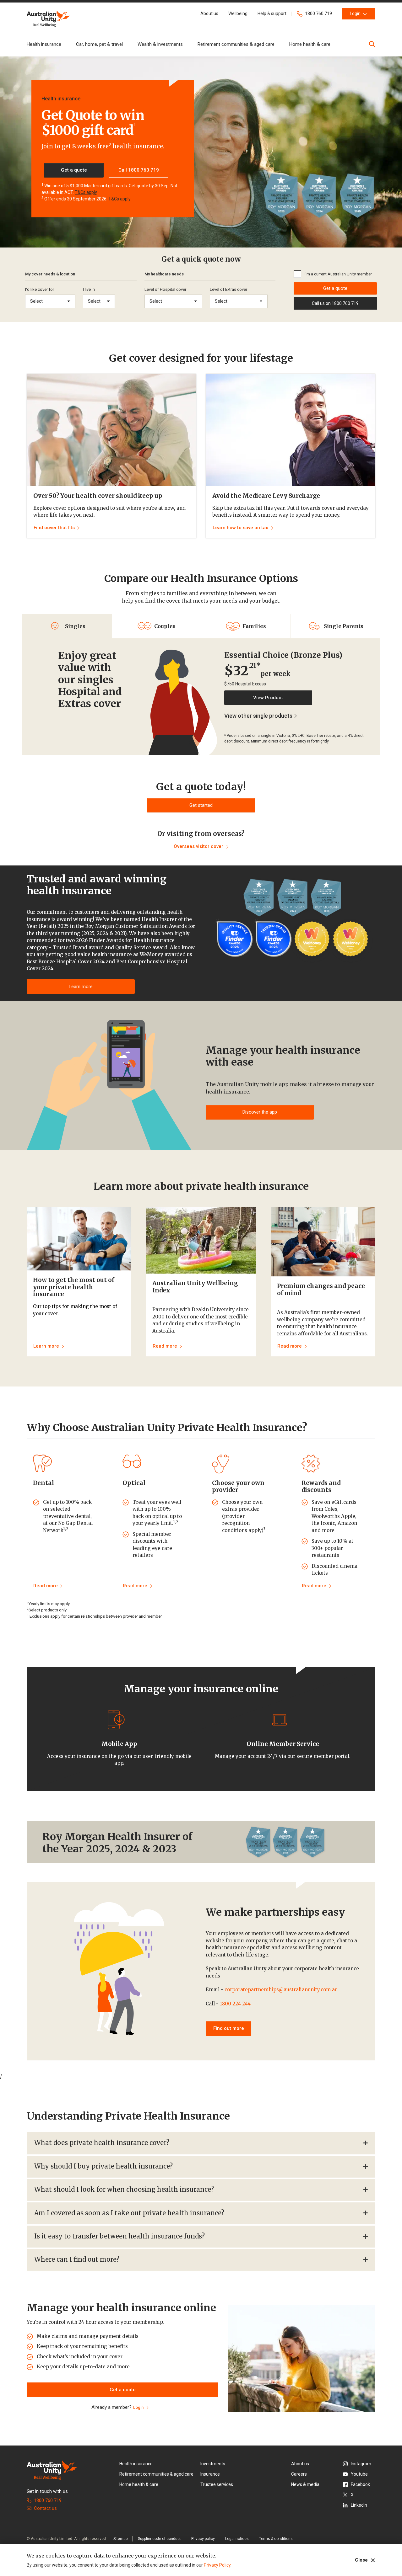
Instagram (361, 2464)
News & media (305, 2484)
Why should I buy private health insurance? (103, 2166)
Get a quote (335, 288)
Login (138, 2407)
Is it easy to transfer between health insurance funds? (120, 2236)
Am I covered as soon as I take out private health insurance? (129, 2213)
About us (300, 2464)
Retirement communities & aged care (236, 44)
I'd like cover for (40, 289)
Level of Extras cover (228, 289)
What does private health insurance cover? (102, 2143)
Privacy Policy (217, 2565)
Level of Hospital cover (165, 289)
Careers (299, 2474)
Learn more (81, 987)
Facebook (360, 2484)
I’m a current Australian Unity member (338, 274)
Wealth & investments (160, 44)
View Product (268, 698)
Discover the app (260, 1112)
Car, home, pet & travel (99, 44)
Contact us (45, 2508)
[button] (209, 14)
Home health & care (310, 44)
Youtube (359, 2474)
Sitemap (120, 2539)
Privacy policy (203, 2539)
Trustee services (217, 2484)
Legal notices (237, 2539)
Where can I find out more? (77, 2259)
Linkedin (359, 2505)
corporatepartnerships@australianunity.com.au (281, 1990)
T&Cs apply (86, 192)
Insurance (210, 2474)
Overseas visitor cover (198, 846)
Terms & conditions (276, 2539)
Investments (213, 2464)
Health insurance (44, 44)
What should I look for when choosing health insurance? (124, 2189)
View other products (258, 716)
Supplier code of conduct (159, 2539)
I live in (89, 289)
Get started (201, 805)
